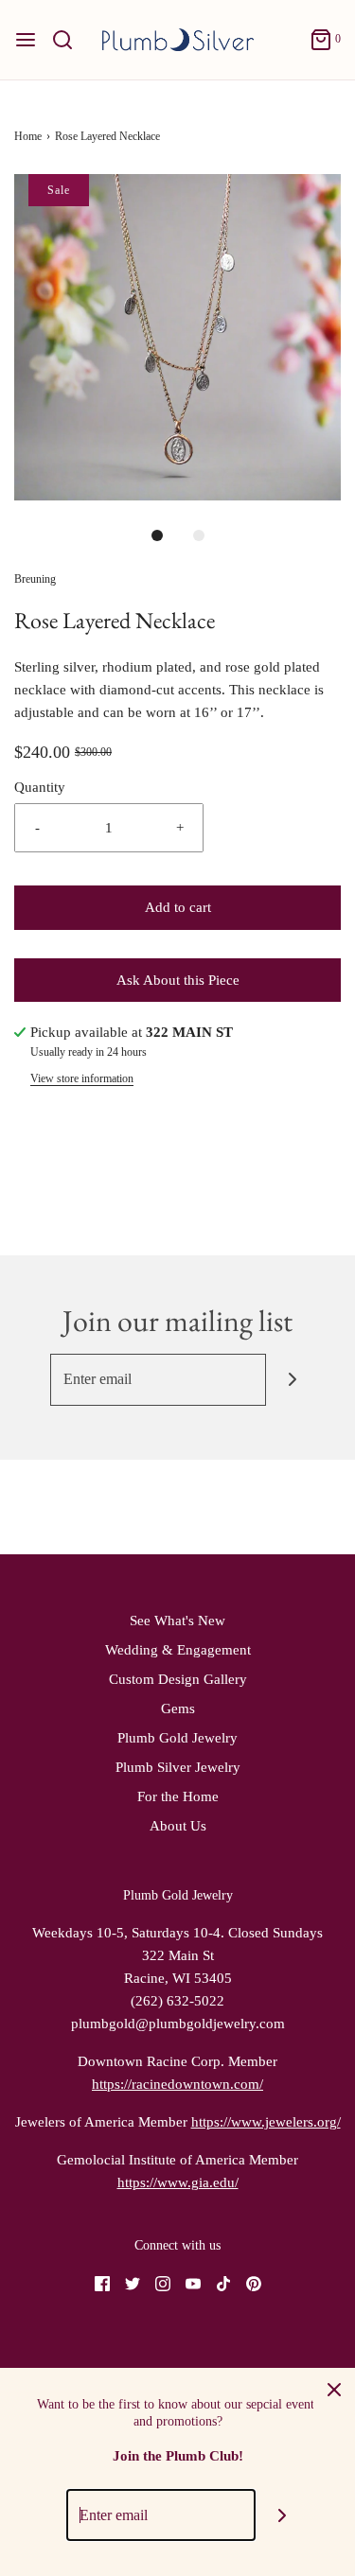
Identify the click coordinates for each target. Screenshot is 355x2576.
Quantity (40, 787)
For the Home (178, 1796)
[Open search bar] (70, 40)
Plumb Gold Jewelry (177, 1738)
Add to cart (178, 907)
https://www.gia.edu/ (178, 2182)
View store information (82, 1078)
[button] (177, 337)
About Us (178, 1826)
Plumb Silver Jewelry (178, 1767)
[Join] (292, 1380)
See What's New (177, 1621)
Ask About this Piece (178, 980)
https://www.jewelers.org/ (266, 2122)
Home (28, 136)
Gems (178, 1709)
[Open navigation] (26, 40)
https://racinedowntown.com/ (177, 2084)
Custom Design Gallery (178, 1679)
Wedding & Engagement (178, 1650)
